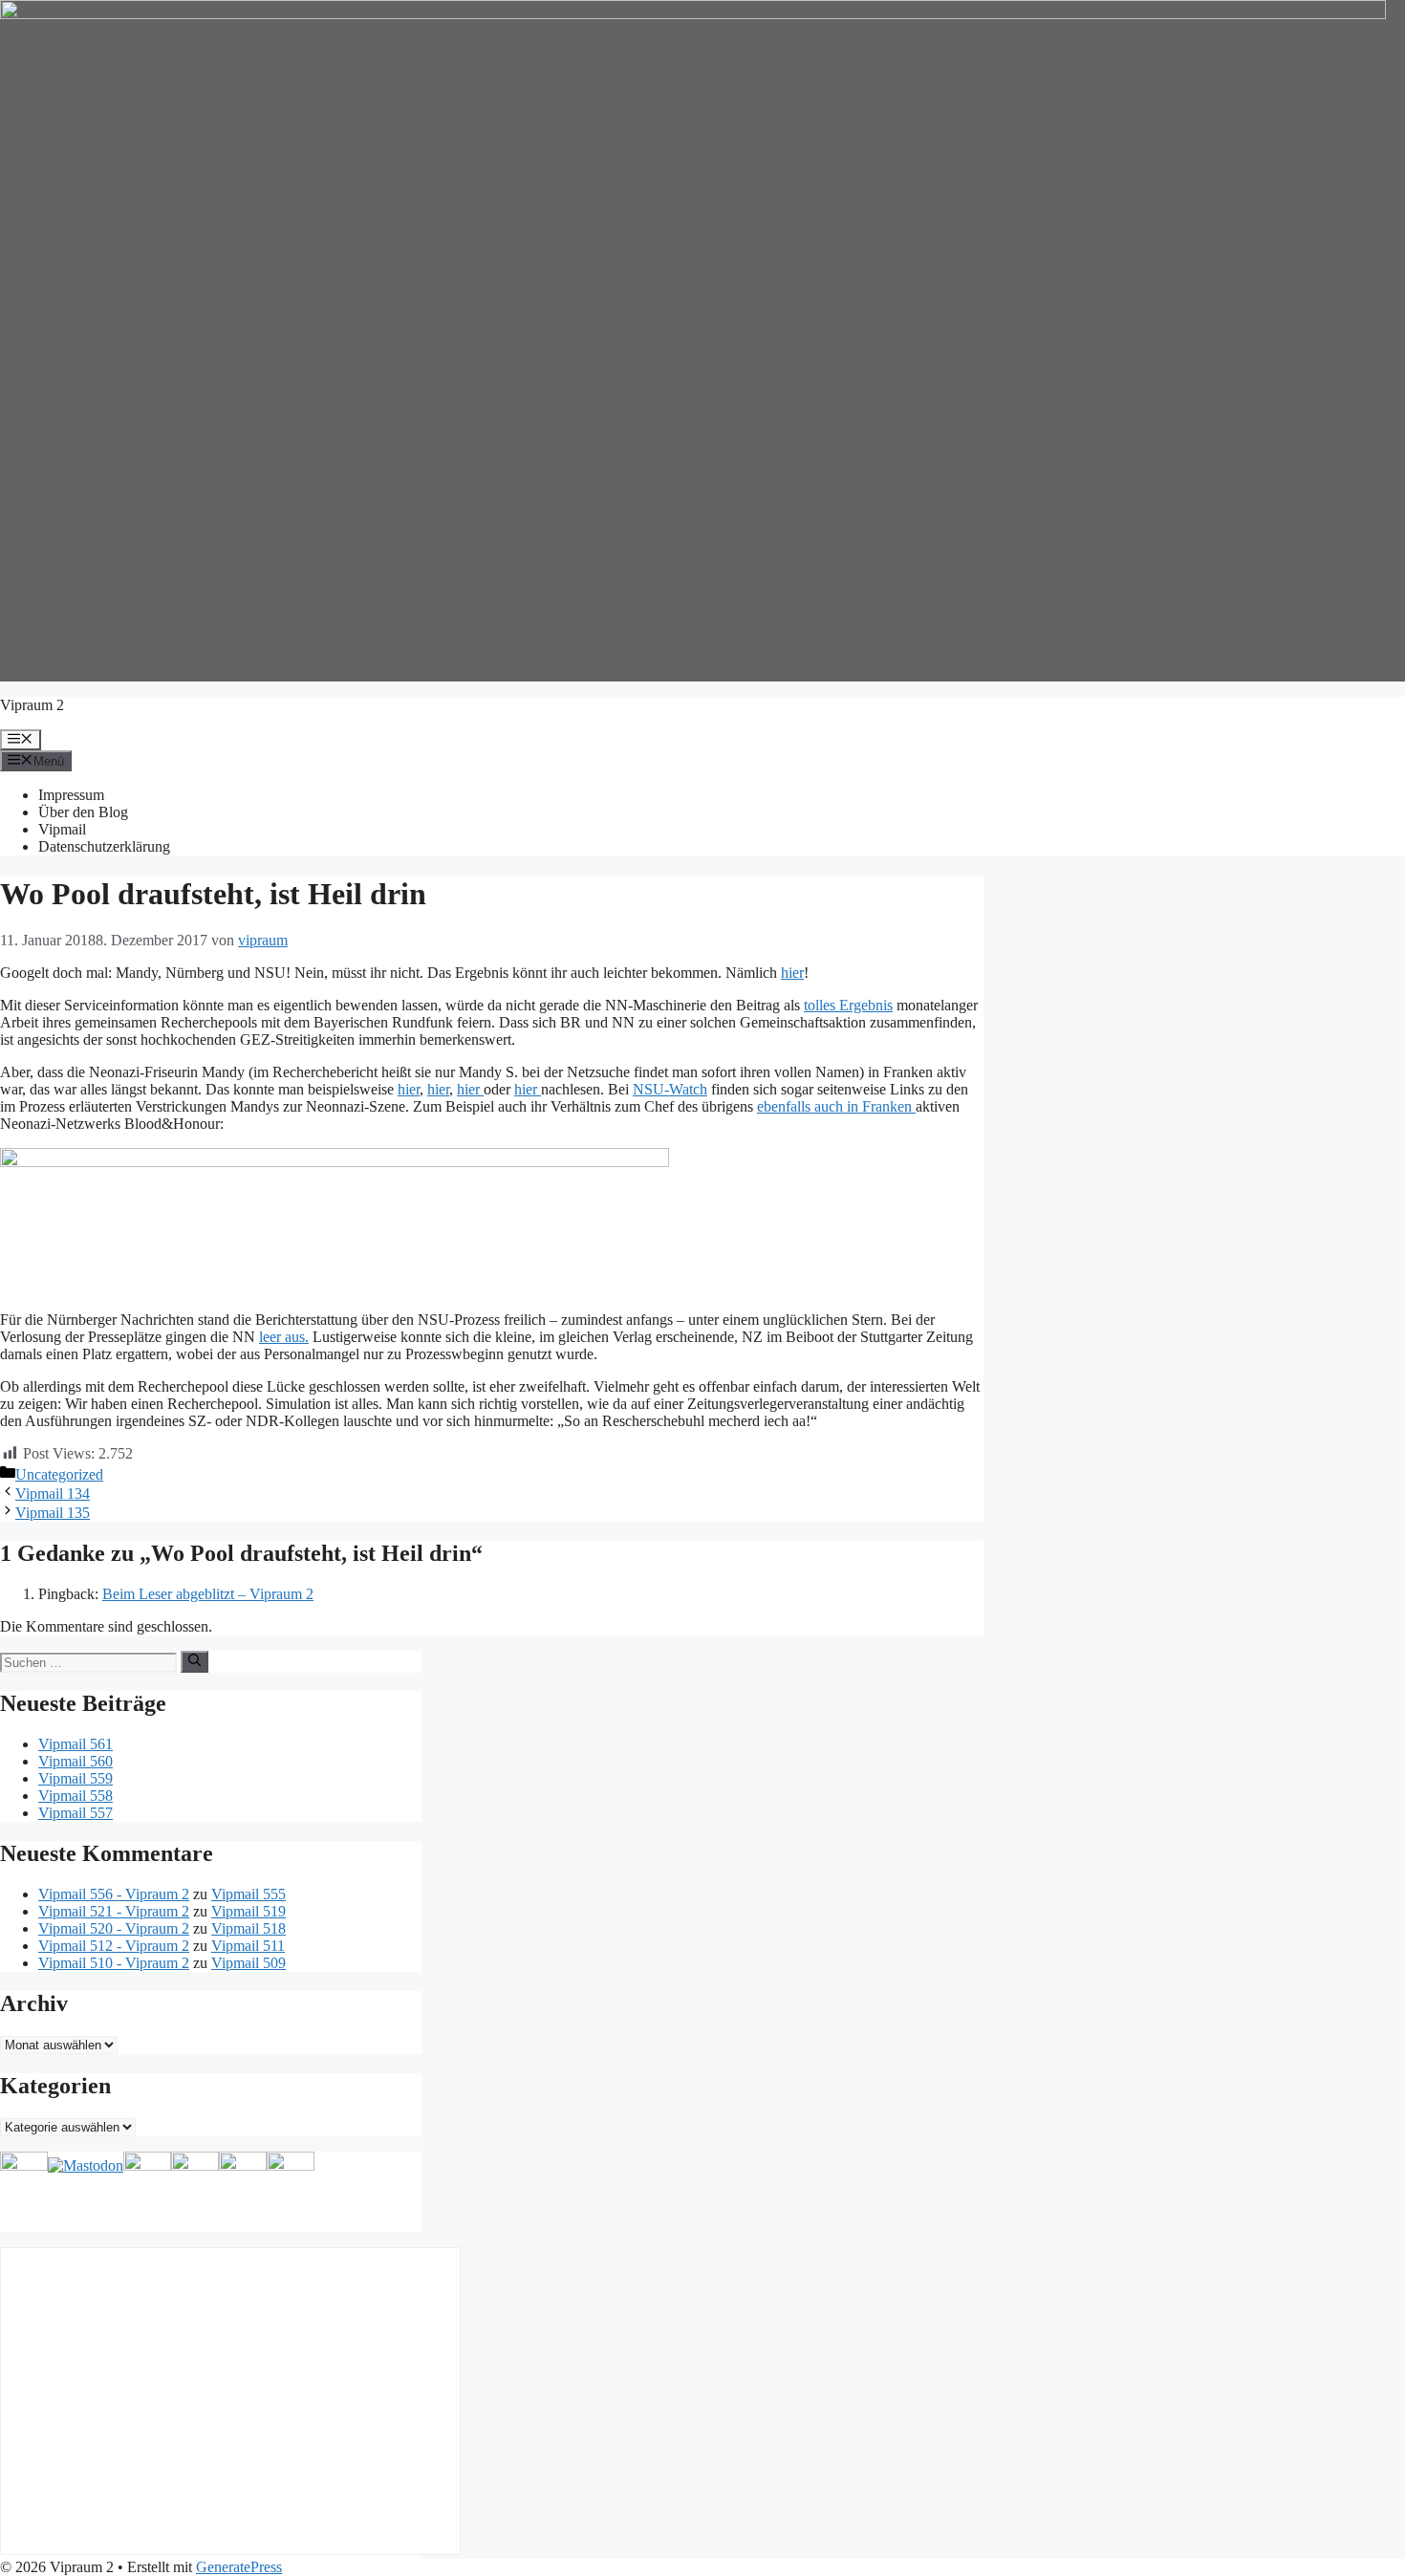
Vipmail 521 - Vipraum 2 (114, 1911)
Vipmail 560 (76, 1761)
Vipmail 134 (53, 1494)
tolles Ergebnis (848, 1005)
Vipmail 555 (249, 1894)
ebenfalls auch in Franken (836, 1106)
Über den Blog (83, 812)
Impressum (71, 795)
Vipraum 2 (32, 705)
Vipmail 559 (76, 1778)
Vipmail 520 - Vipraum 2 (114, 1928)
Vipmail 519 (249, 1911)
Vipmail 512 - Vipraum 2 (114, 1946)
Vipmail (62, 829)
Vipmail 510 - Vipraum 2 (114, 1963)
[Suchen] (195, 1661)
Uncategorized (59, 1474)
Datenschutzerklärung (104, 846)
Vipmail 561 (76, 1744)
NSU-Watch (670, 1089)
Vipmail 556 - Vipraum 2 (114, 1894)
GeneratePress (239, 2567)
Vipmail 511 (248, 1946)
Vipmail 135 (53, 1513)
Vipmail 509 (249, 1963)
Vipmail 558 (76, 1796)
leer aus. (284, 1337)
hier (792, 973)
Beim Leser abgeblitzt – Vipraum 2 (208, 1594)
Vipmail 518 (249, 1928)
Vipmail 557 (76, 1813)
